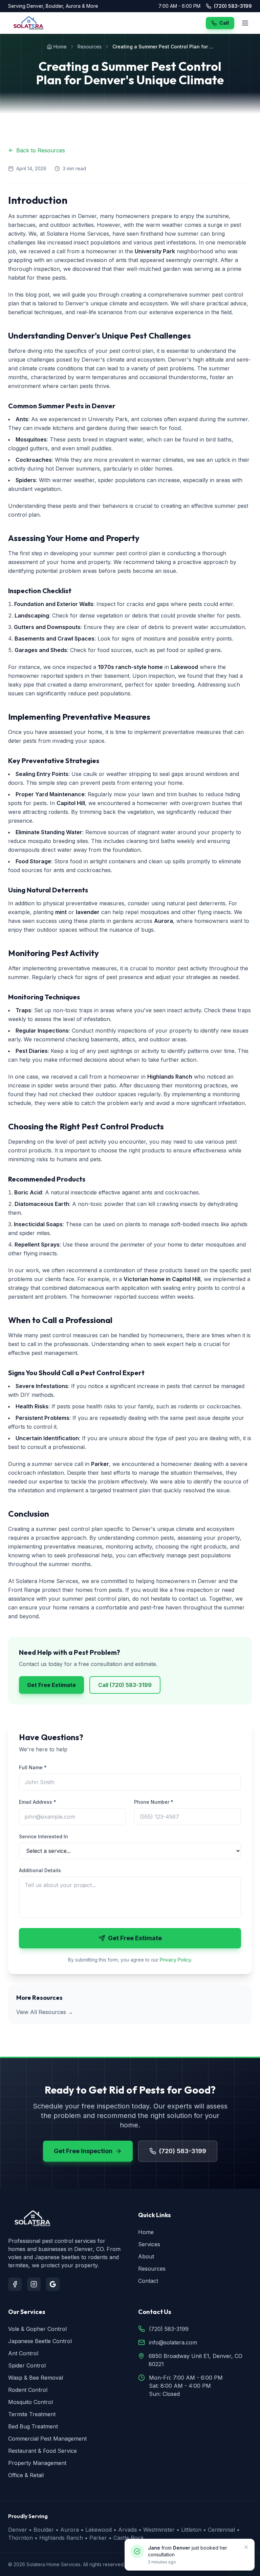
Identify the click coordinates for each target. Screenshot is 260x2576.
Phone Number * (154, 1802)
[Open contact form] (241, 2557)
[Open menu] (245, 23)
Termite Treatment (32, 2414)
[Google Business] (53, 2284)
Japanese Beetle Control (40, 2341)
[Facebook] (15, 2284)
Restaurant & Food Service (42, 2451)
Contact (148, 2281)
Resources (90, 47)
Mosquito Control (30, 2402)
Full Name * (33, 1767)
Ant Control (23, 2353)
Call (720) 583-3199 (125, 1685)
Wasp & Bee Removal (36, 2378)
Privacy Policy (175, 1960)
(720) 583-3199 (233, 6)
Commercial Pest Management (47, 2439)
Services (149, 2244)
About (146, 2256)
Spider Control (27, 2365)
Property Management (37, 2463)
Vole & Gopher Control (37, 2329)
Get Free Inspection (83, 2151)
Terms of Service (207, 2564)
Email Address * (38, 1802)
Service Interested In (44, 1836)
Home (60, 47)
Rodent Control (28, 2390)
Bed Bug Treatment (33, 2426)
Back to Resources (41, 150)
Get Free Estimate (51, 1685)
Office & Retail (26, 2475)
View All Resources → (45, 2012)
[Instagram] (34, 2284)
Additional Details (40, 1870)
